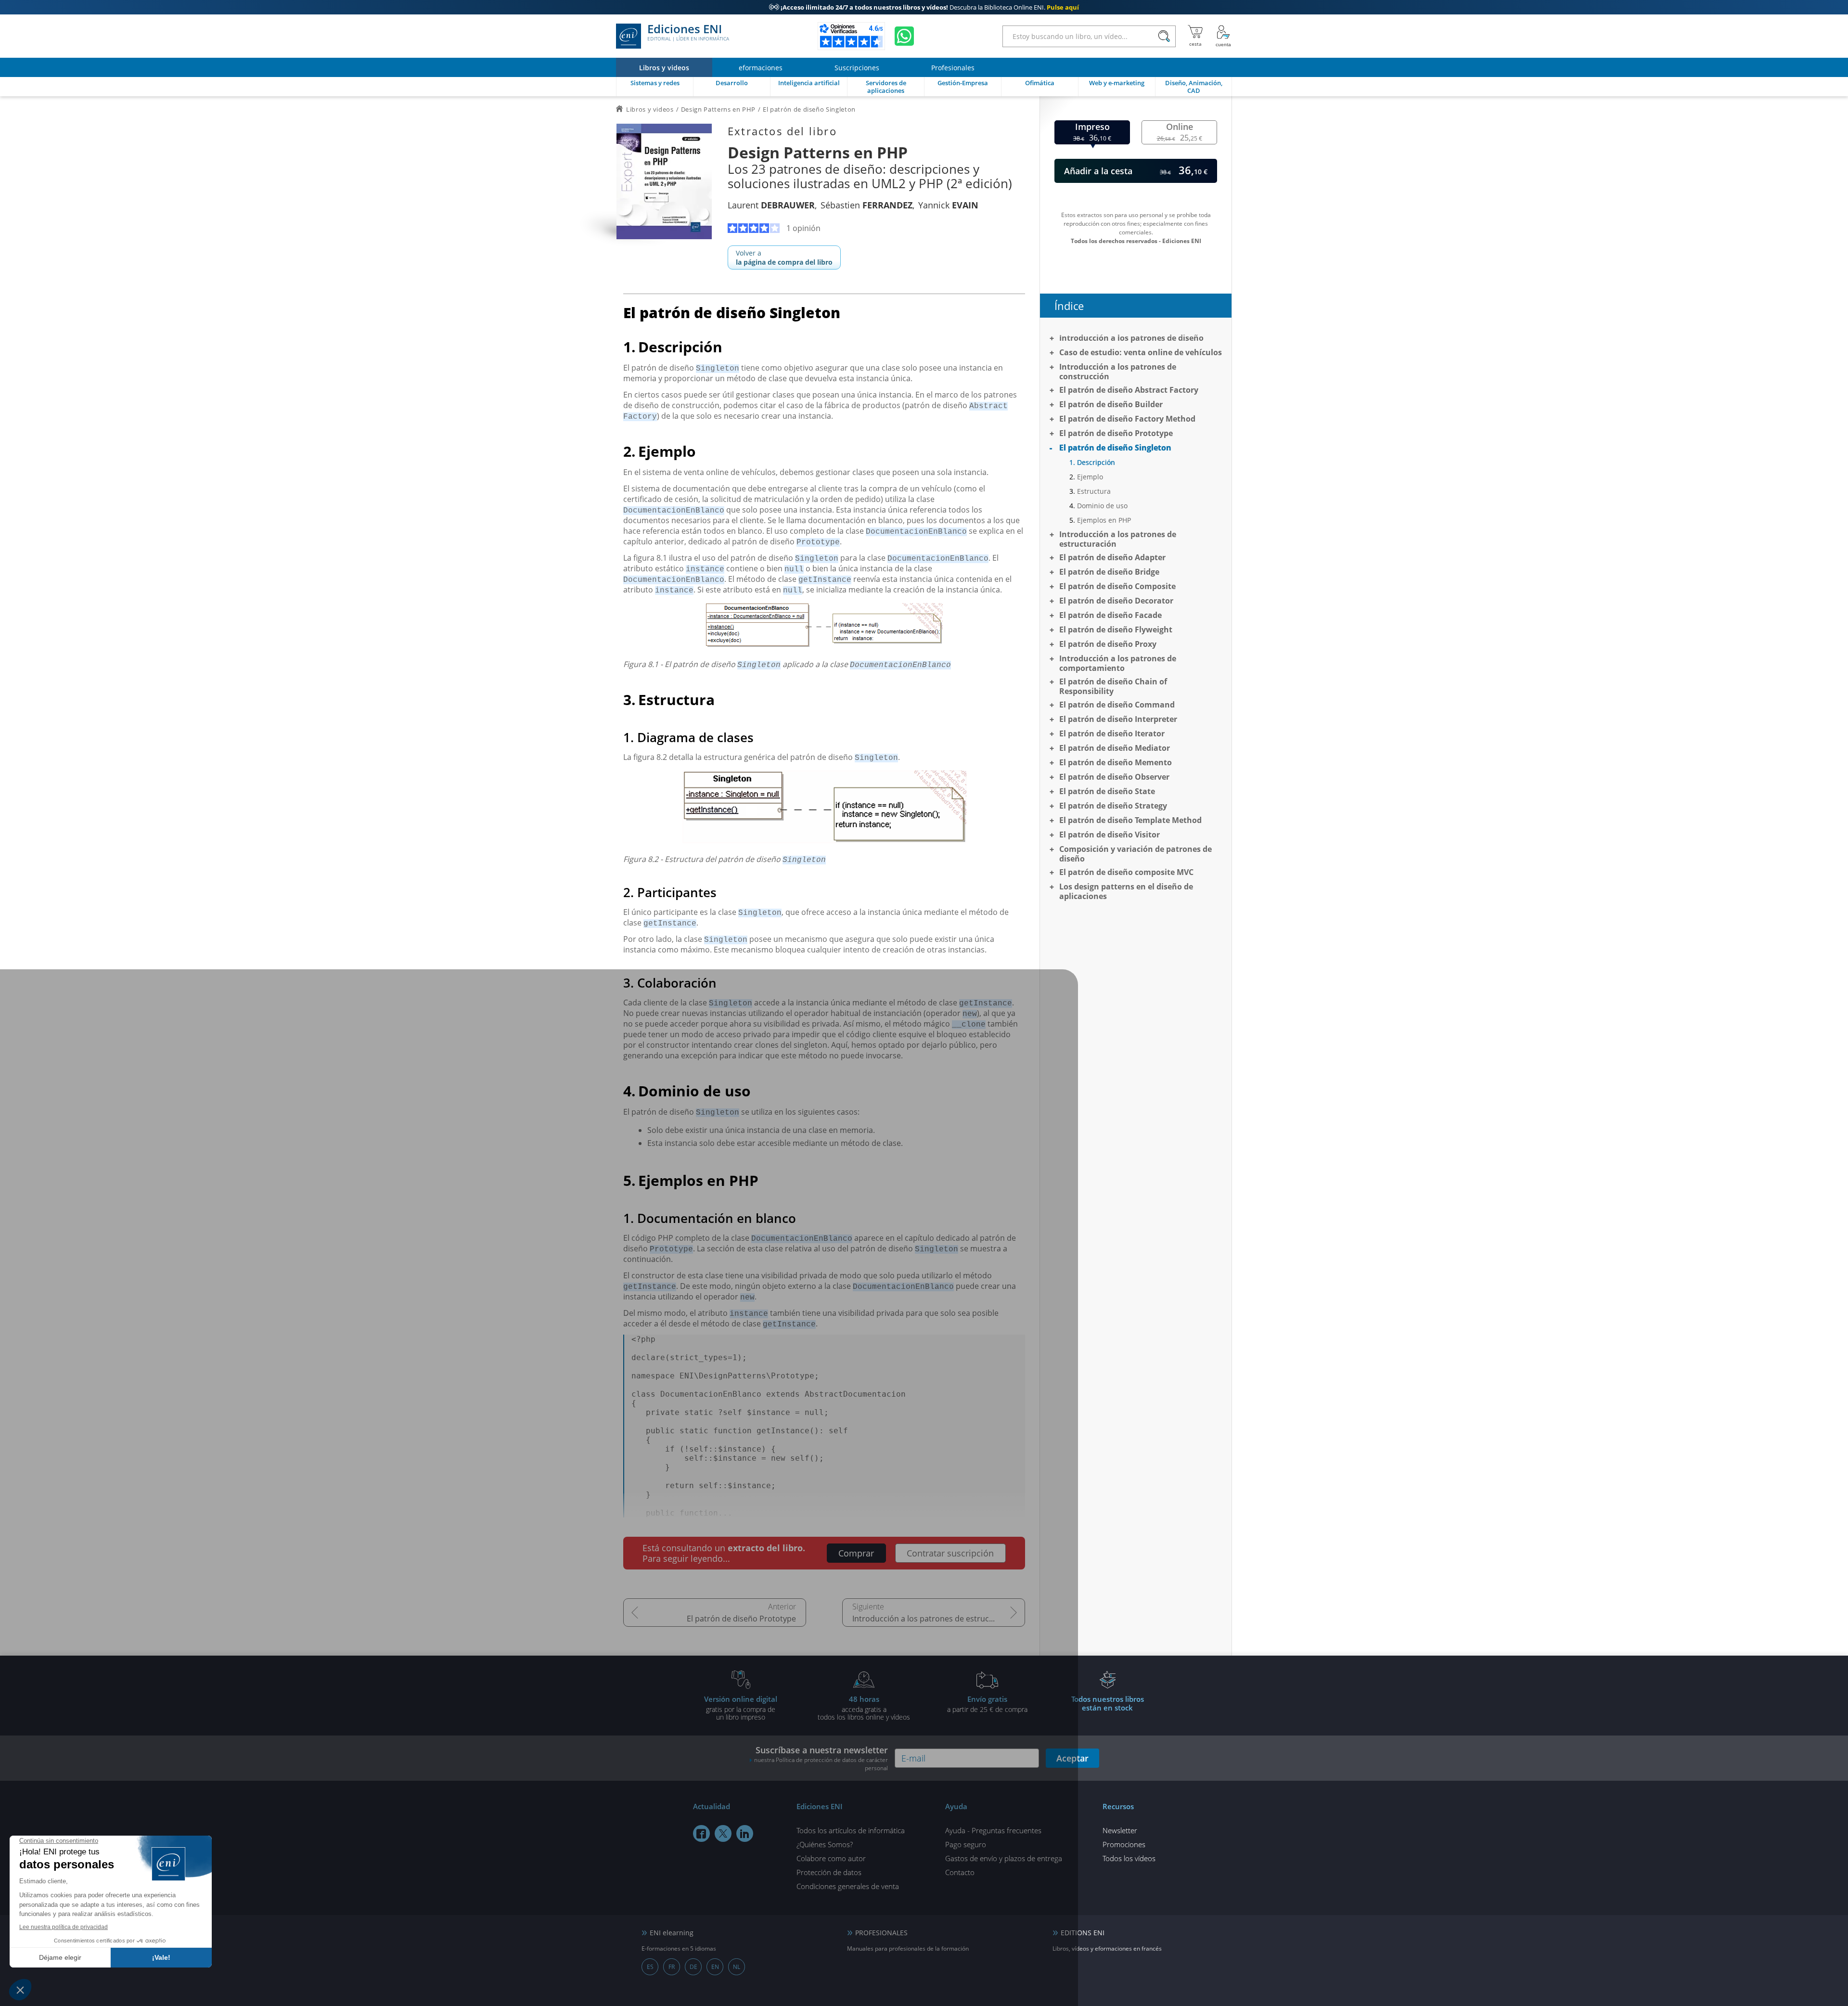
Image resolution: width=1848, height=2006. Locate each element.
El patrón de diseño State (1107, 791)
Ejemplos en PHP (1104, 520)
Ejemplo (1090, 477)
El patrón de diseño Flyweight (1116, 630)
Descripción (1096, 462)
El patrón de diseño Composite (1117, 586)
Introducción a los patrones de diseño (1131, 338)
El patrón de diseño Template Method (1130, 820)
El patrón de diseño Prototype (741, 1619)
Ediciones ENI (688, 33)
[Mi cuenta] (1223, 36)
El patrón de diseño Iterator (1112, 733)
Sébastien (866, 205)
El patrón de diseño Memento (1116, 762)
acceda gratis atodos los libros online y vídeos (864, 1708)
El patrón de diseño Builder (1111, 404)
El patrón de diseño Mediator (1115, 748)
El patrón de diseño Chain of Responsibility (1113, 686)
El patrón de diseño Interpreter (1118, 719)
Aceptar (1072, 1758)
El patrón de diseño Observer (1114, 777)
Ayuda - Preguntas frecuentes (993, 1830)
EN (715, 1967)
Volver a (784, 257)
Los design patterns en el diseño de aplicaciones (1126, 891)
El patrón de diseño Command (1117, 705)
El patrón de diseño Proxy (1108, 644)
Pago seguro (966, 1844)
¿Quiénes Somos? (825, 1844)
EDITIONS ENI (1083, 1933)
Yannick (948, 205)
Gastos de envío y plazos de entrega (1004, 1858)
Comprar (856, 1553)
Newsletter (1120, 1830)
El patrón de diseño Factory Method (1127, 419)
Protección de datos (829, 1872)
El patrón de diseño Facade (1110, 615)
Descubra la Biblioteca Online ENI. (924, 7)
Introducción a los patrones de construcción (1118, 372)
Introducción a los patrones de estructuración (936, 1619)
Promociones (1124, 1844)
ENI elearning (672, 1933)
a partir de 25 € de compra (987, 1704)
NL (737, 1967)
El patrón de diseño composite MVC (1126, 872)
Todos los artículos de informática (851, 1830)
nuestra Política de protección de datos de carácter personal (821, 1764)
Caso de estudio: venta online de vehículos (1141, 352)
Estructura (1094, 491)
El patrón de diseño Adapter (1112, 557)
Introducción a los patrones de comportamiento (1118, 663)
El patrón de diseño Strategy (1113, 806)
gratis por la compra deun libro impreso (741, 1708)
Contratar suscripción (950, 1553)
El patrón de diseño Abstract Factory (1129, 390)
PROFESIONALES (881, 1933)
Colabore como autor (831, 1858)
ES (650, 1967)
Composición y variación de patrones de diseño (1136, 854)
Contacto (960, 1872)
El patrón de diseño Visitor (1110, 835)
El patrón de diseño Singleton (1115, 448)
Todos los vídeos (1129, 1858)
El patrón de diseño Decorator (1116, 601)
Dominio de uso (1102, 506)
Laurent (771, 205)
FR (672, 1967)
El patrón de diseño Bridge (1109, 572)
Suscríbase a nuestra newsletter (821, 1758)
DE (693, 1967)
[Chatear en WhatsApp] (904, 36)
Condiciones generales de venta (848, 1886)
